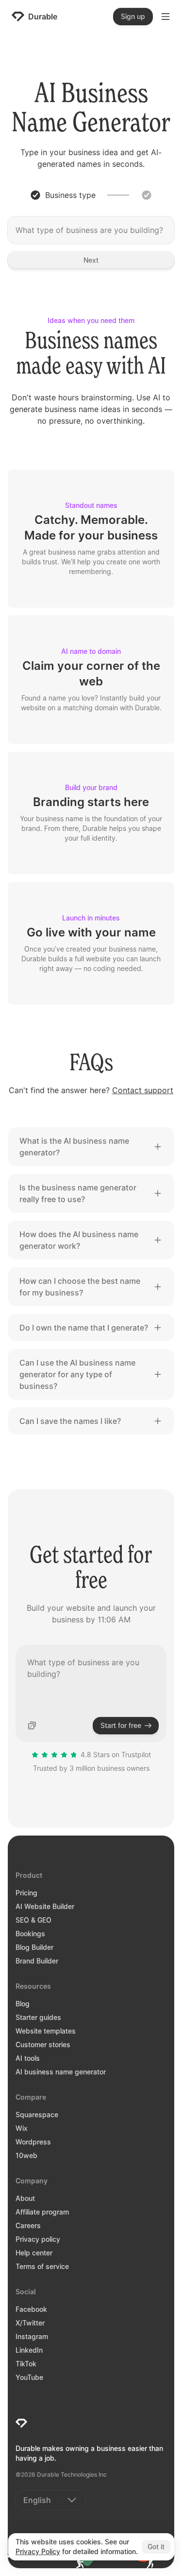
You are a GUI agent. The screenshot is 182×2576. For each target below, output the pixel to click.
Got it (156, 2547)
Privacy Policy (38, 2551)
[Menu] (165, 17)
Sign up (133, 16)
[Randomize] (32, 1726)
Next (91, 260)
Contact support (143, 1090)
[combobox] (50, 2500)
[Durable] (21, 2423)
